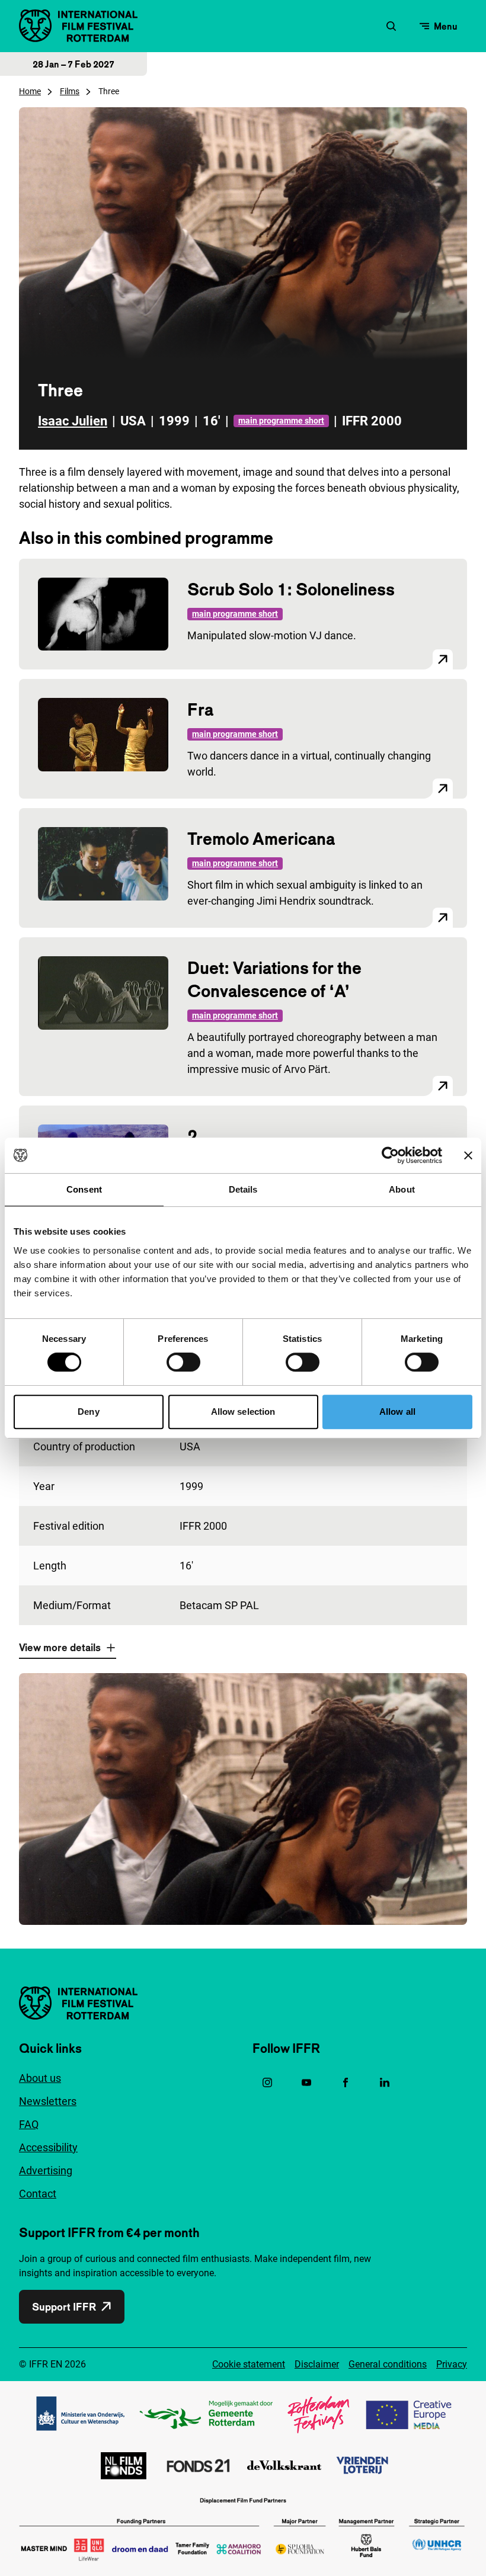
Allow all (397, 1412)
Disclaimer (317, 2364)
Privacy (452, 2364)
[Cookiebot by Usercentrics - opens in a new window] (390, 1155)
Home (30, 91)
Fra (200, 709)
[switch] (183, 1362)
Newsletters (48, 2101)
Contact (38, 2194)
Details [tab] (243, 1189)
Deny (88, 1412)
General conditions (388, 2364)
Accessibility (48, 2147)
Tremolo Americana (261, 839)
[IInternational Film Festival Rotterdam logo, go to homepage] (78, 26)
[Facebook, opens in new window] (346, 2082)
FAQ (29, 2124)
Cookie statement (249, 2364)
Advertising (46, 2170)
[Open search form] (391, 26)
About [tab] (402, 1189)
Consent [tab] (84, 1189)
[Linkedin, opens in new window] (385, 2082)
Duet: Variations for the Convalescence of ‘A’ (274, 979)
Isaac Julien (73, 421)
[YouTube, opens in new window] (306, 2082)
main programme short (281, 421)
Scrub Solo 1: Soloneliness (291, 589)
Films (70, 91)
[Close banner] (468, 1155)
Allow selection (243, 1412)
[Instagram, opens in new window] (267, 2082)
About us (40, 2078)
